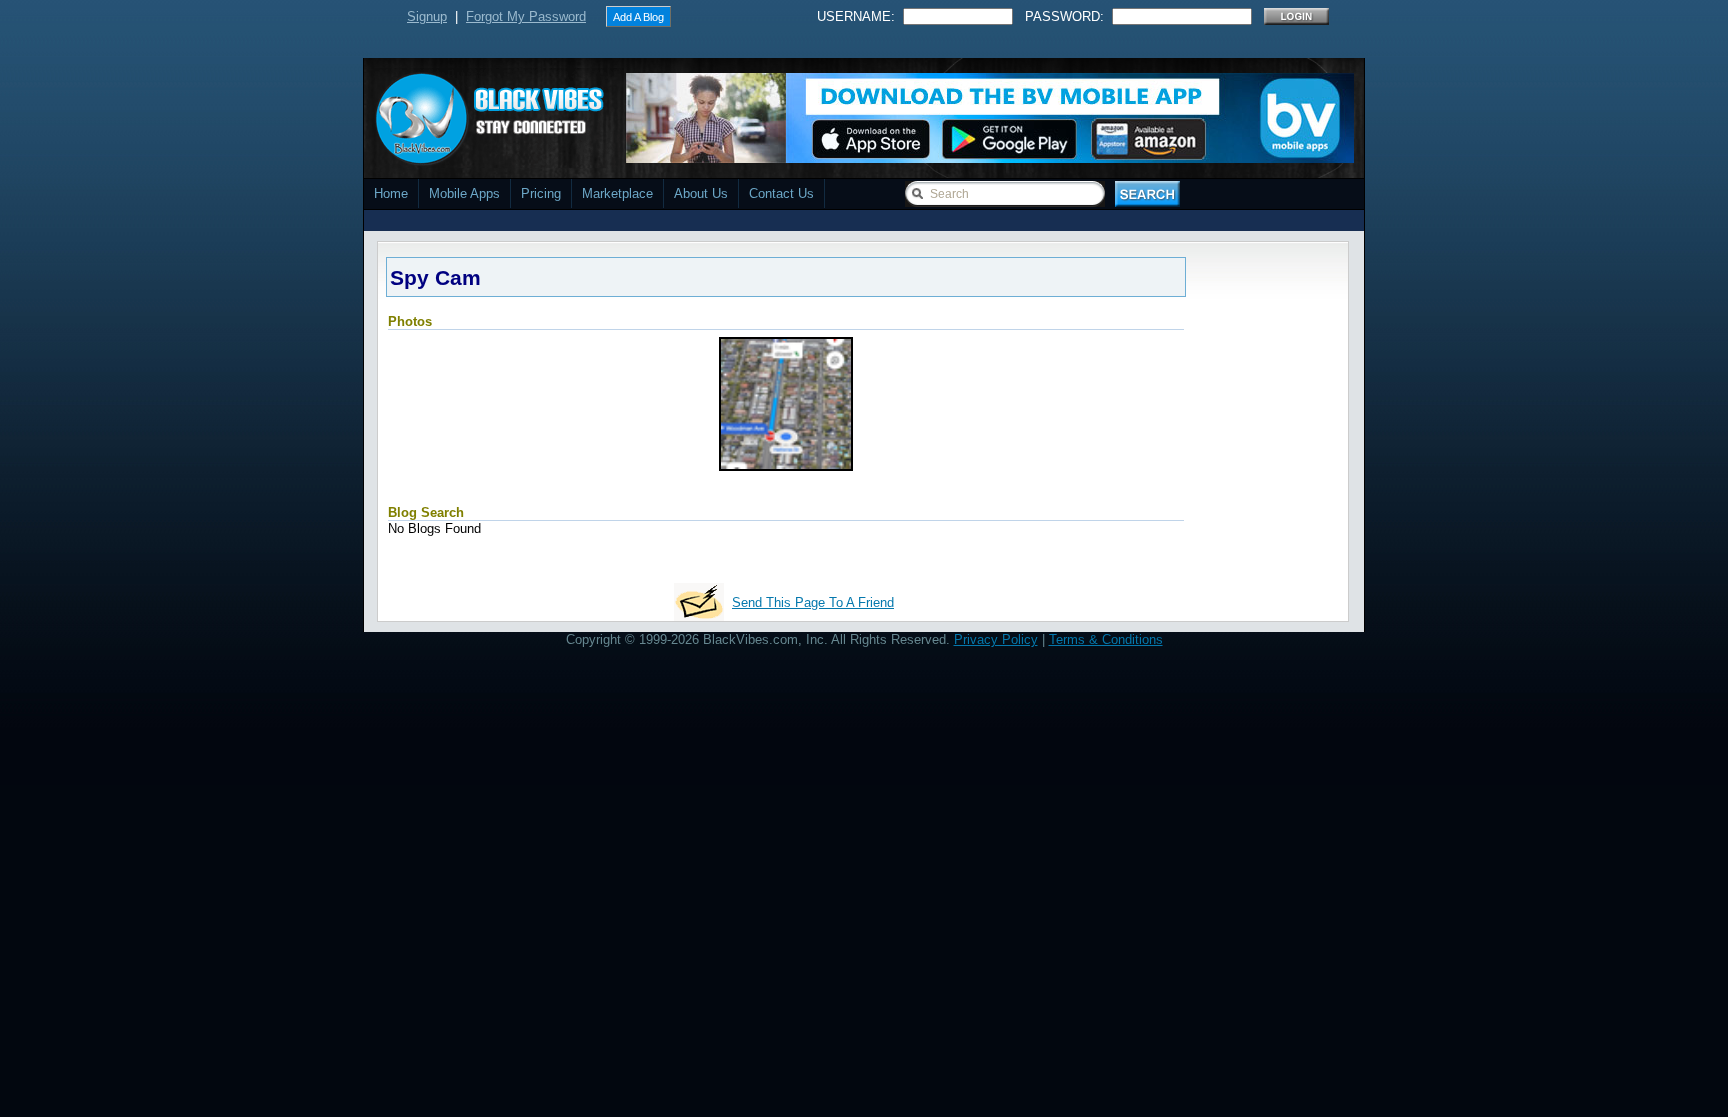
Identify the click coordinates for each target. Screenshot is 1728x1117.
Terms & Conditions (1106, 639)
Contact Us (781, 193)
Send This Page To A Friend (813, 602)
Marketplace (617, 193)
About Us (701, 193)
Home (391, 193)
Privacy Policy (996, 639)
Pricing (541, 193)
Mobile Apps (464, 193)
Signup (427, 16)
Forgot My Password (526, 16)
